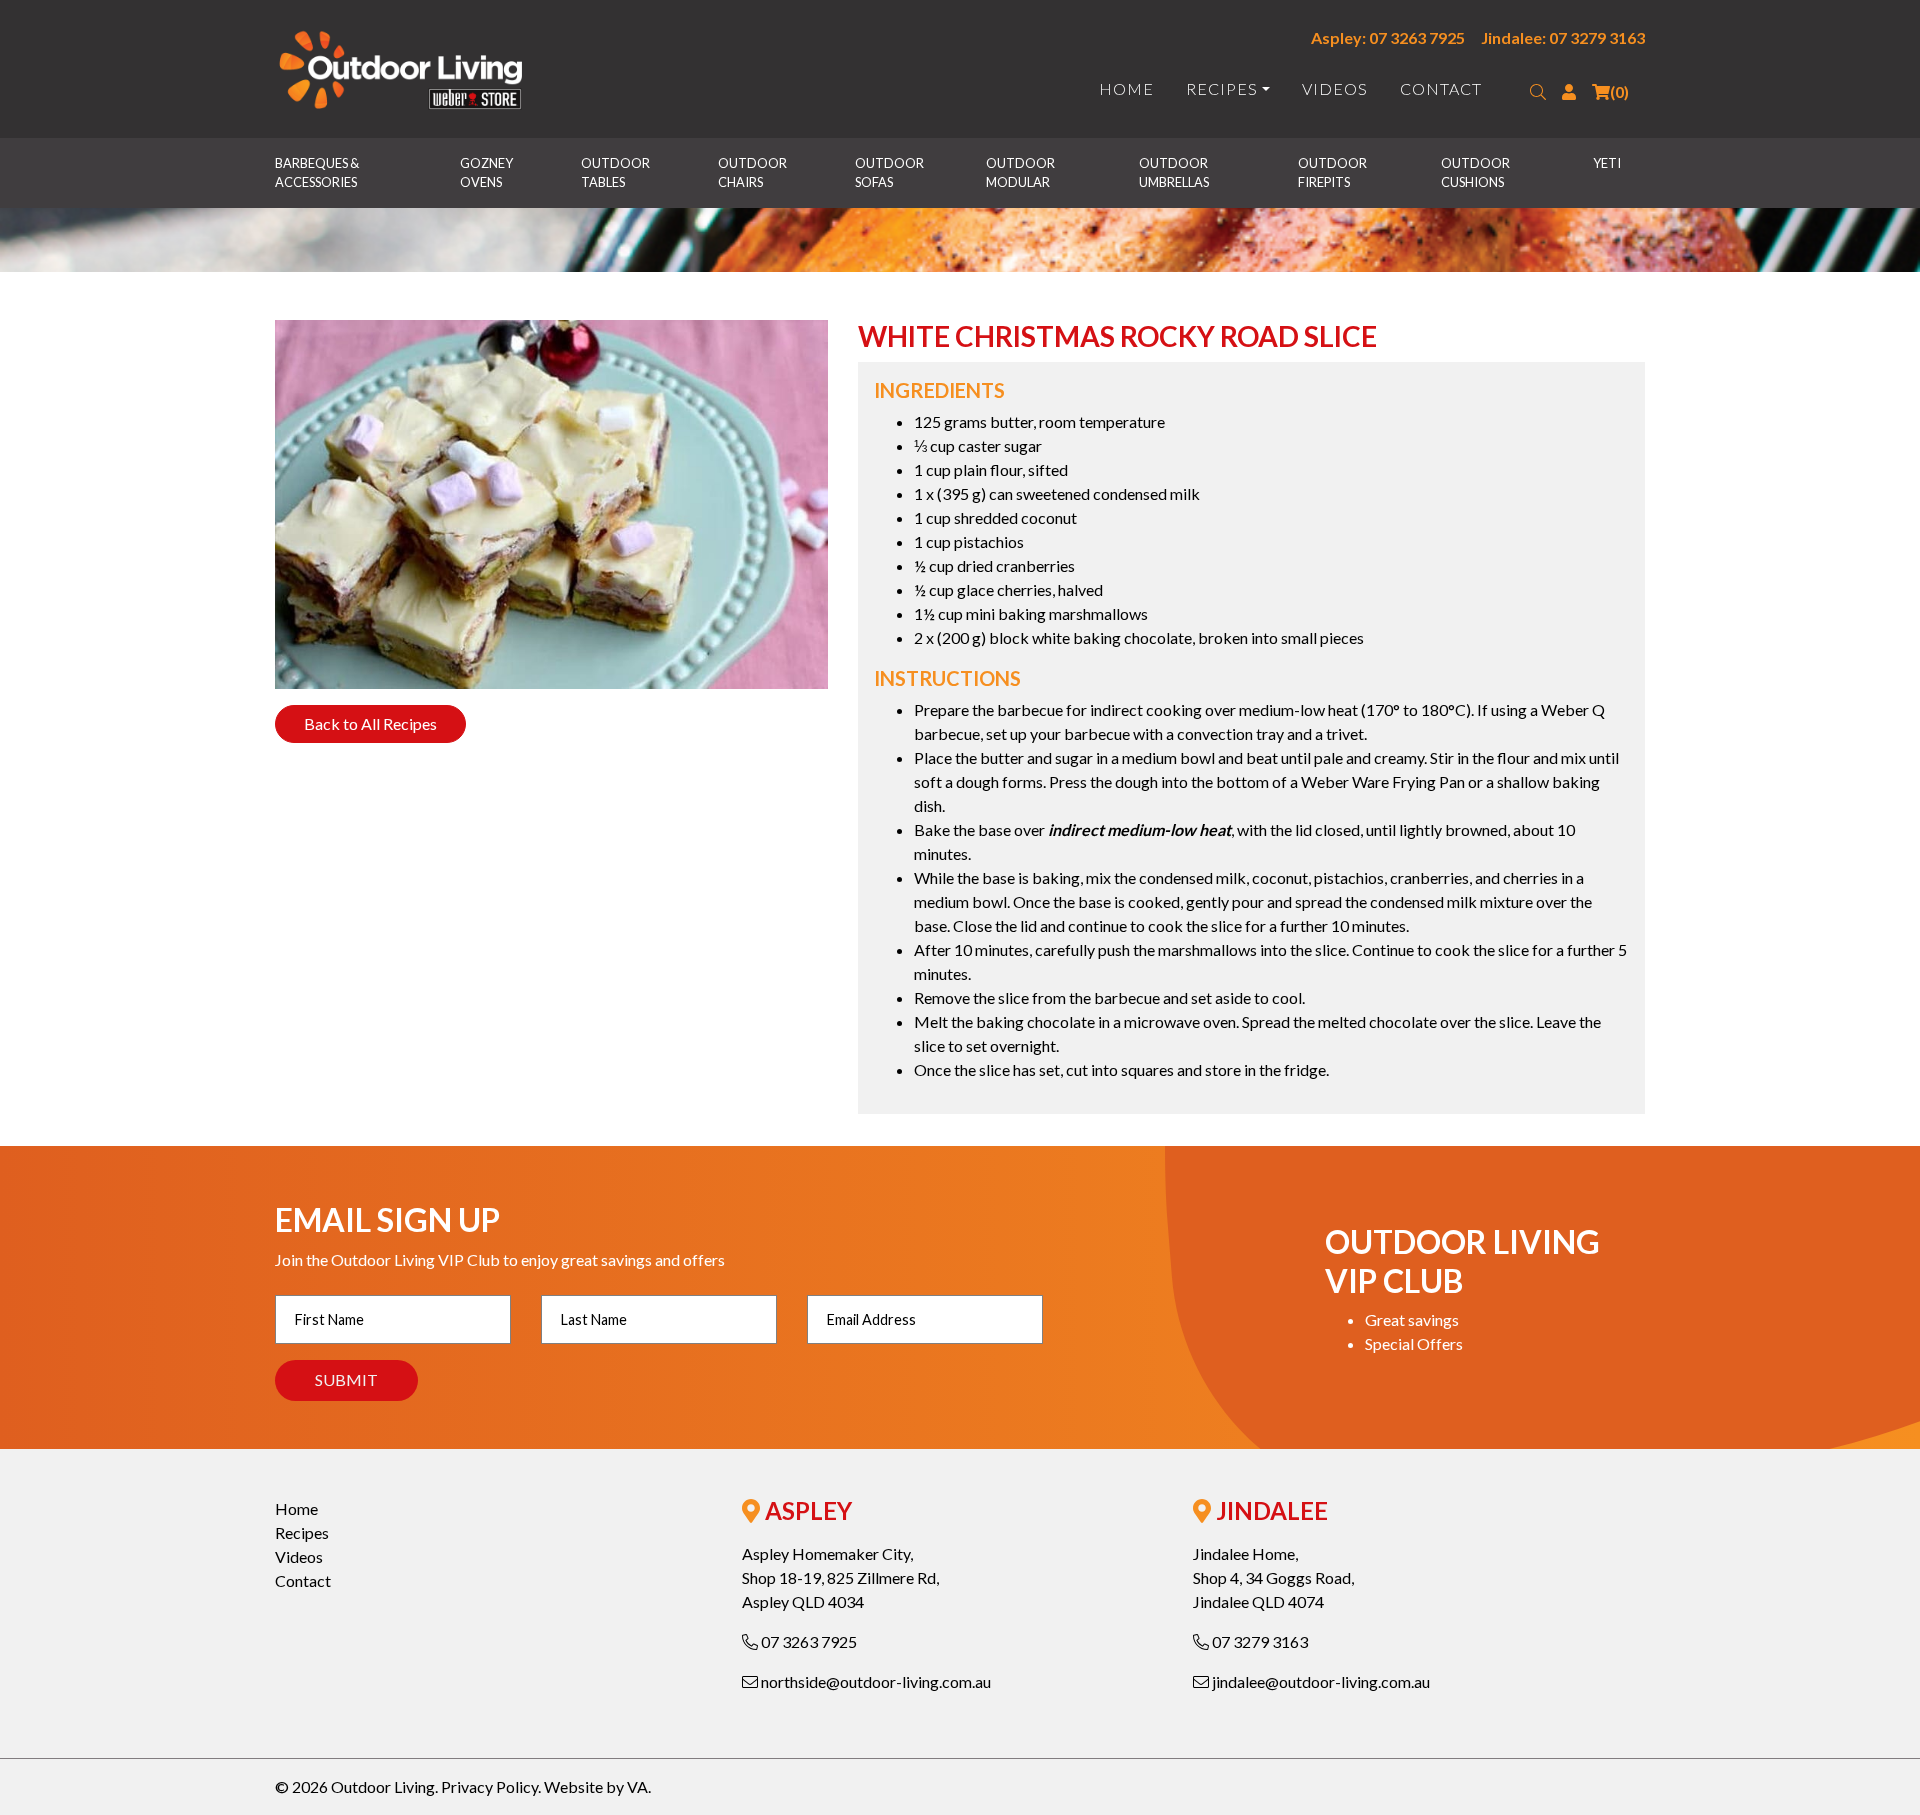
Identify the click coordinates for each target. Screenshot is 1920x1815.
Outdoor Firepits (1333, 172)
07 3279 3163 (1258, 1641)
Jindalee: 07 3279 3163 (1563, 37)
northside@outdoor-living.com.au (874, 1681)
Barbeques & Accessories (318, 172)
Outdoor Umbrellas (1174, 172)
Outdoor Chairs (753, 172)
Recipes (1222, 88)
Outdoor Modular (1021, 172)
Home (1126, 88)
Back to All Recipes (370, 723)
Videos (1335, 88)
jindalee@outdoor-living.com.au (1319, 1681)
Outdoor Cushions (1476, 172)
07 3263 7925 (807, 1641)
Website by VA (596, 1786)
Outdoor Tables (616, 172)
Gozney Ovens (487, 172)
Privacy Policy (489, 1786)
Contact (1441, 88)
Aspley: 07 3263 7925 (1388, 37)
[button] (1538, 92)
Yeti (1607, 163)
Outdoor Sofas (890, 172)
